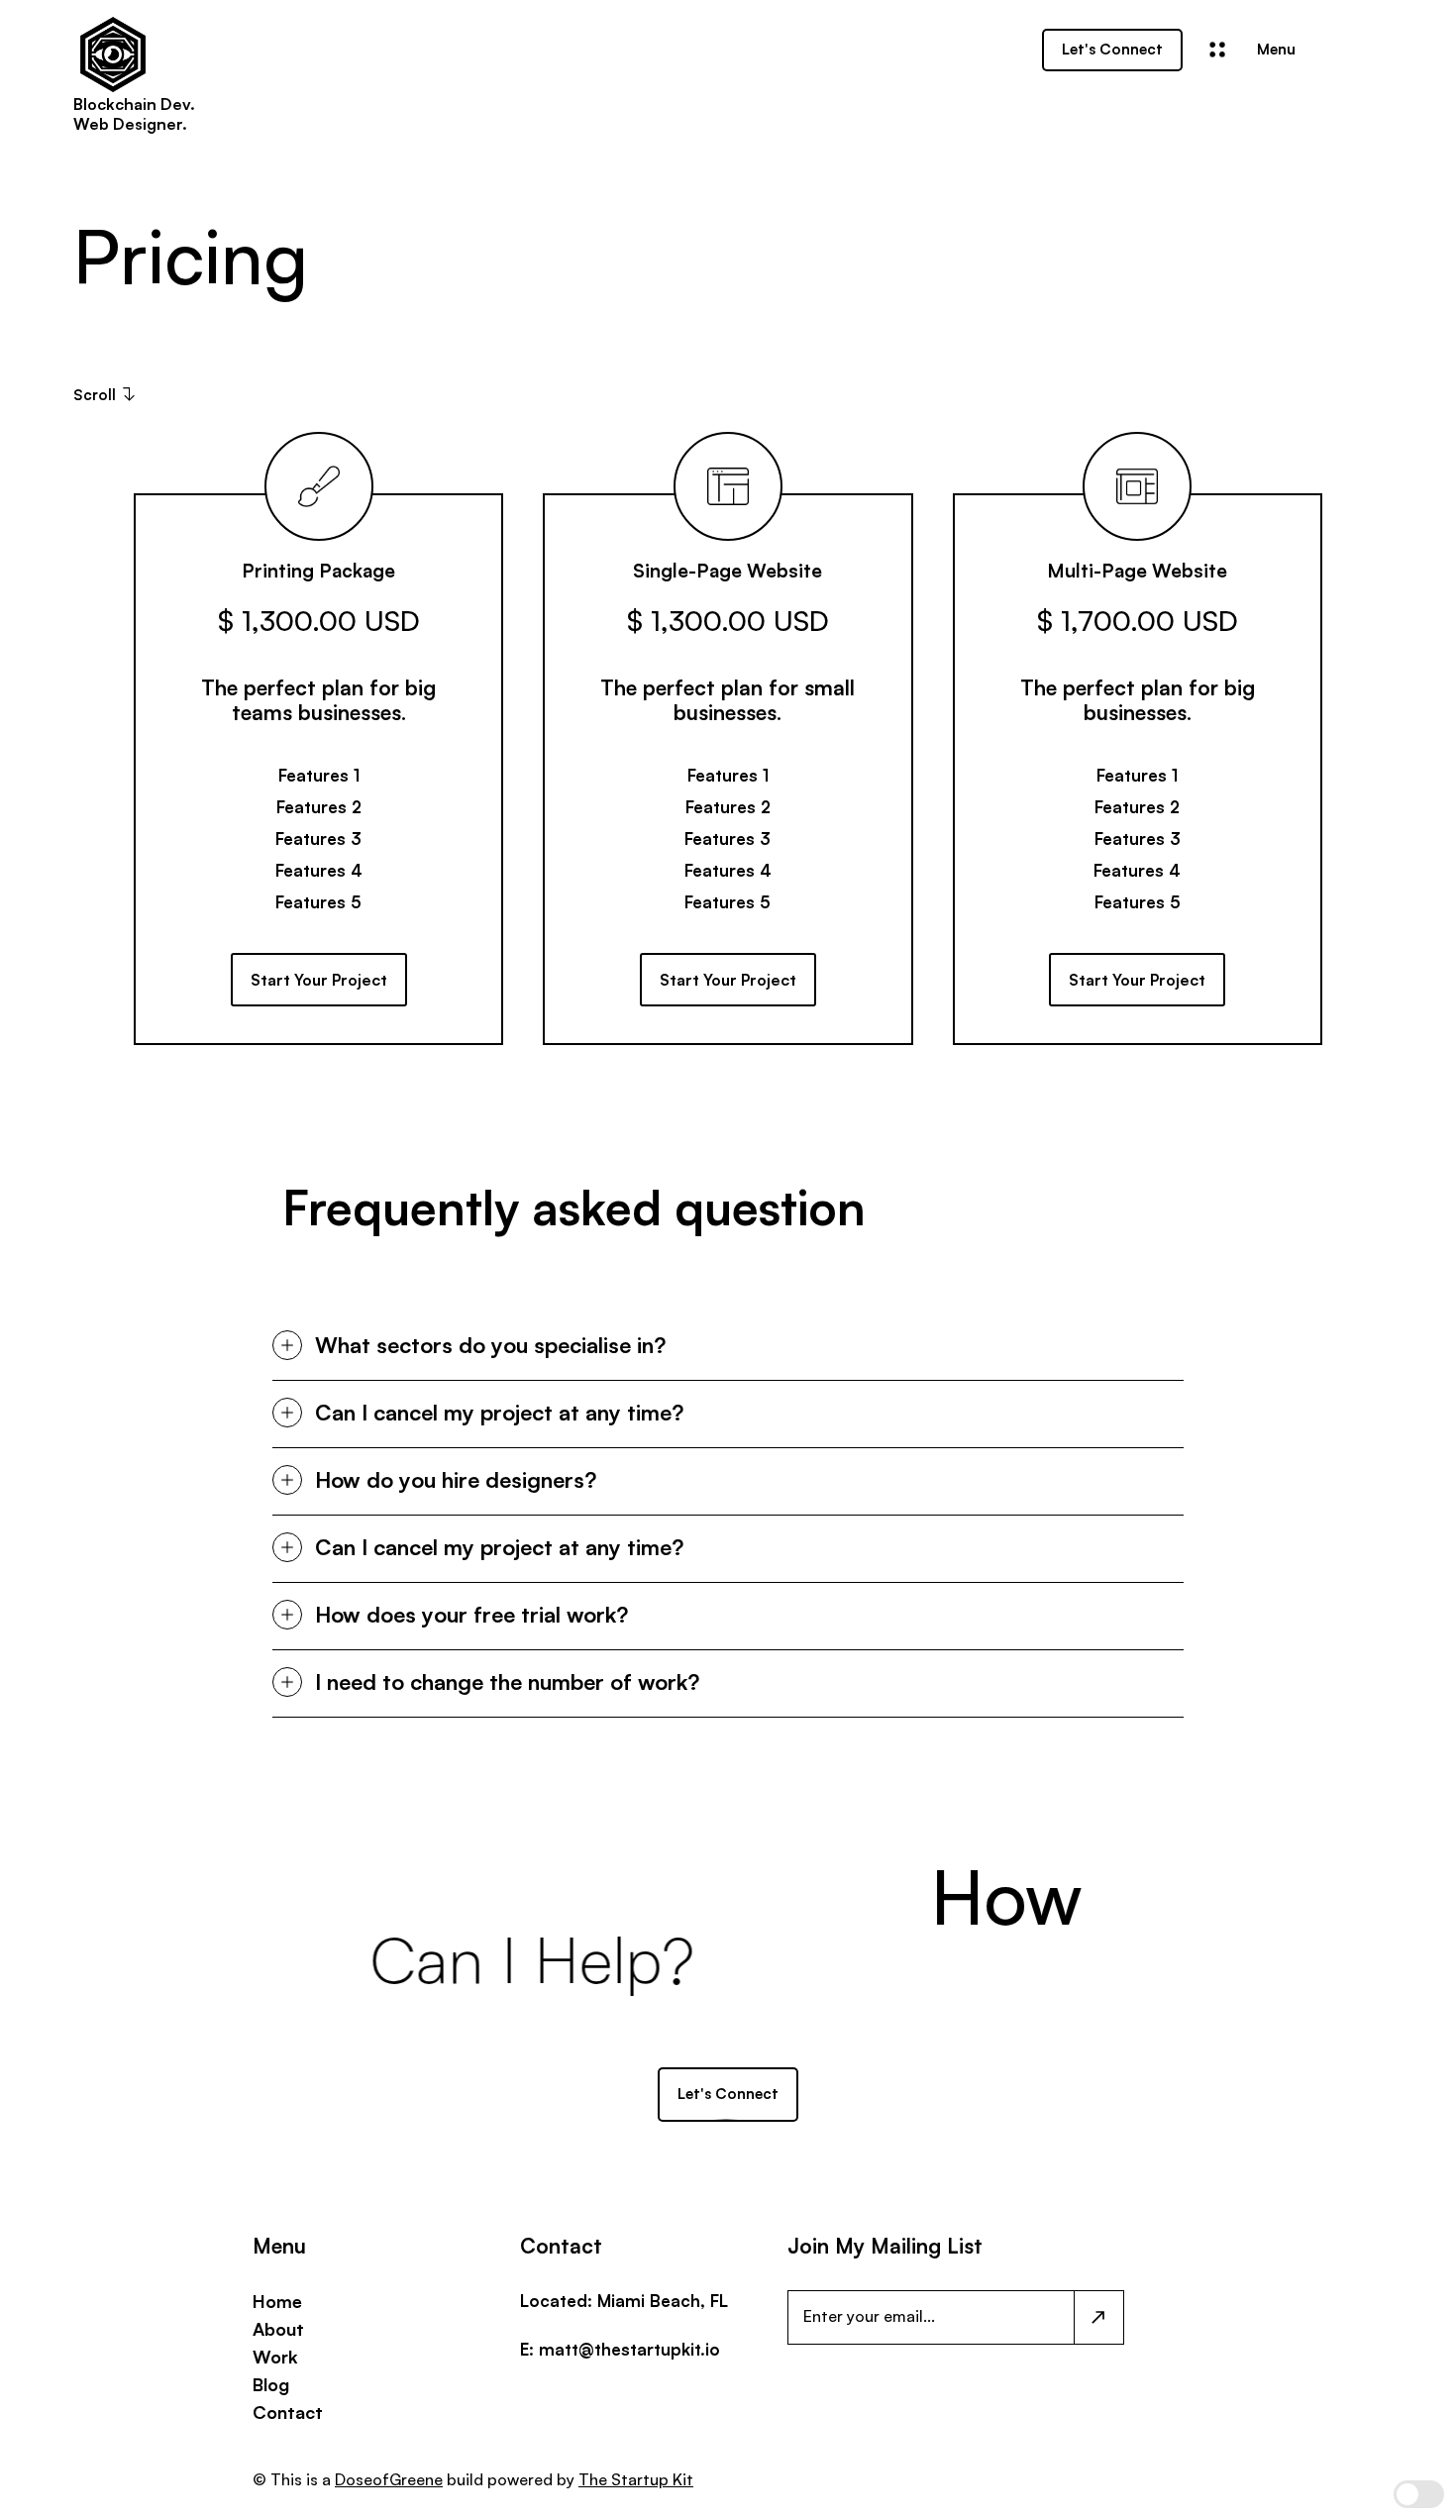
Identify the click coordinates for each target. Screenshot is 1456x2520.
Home (277, 2301)
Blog (271, 2384)
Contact (288, 2412)
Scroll (95, 395)
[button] (900, 50)
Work (275, 2357)
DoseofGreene (389, 2479)
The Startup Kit (636, 2479)
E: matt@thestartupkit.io (620, 2349)
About (278, 2329)
